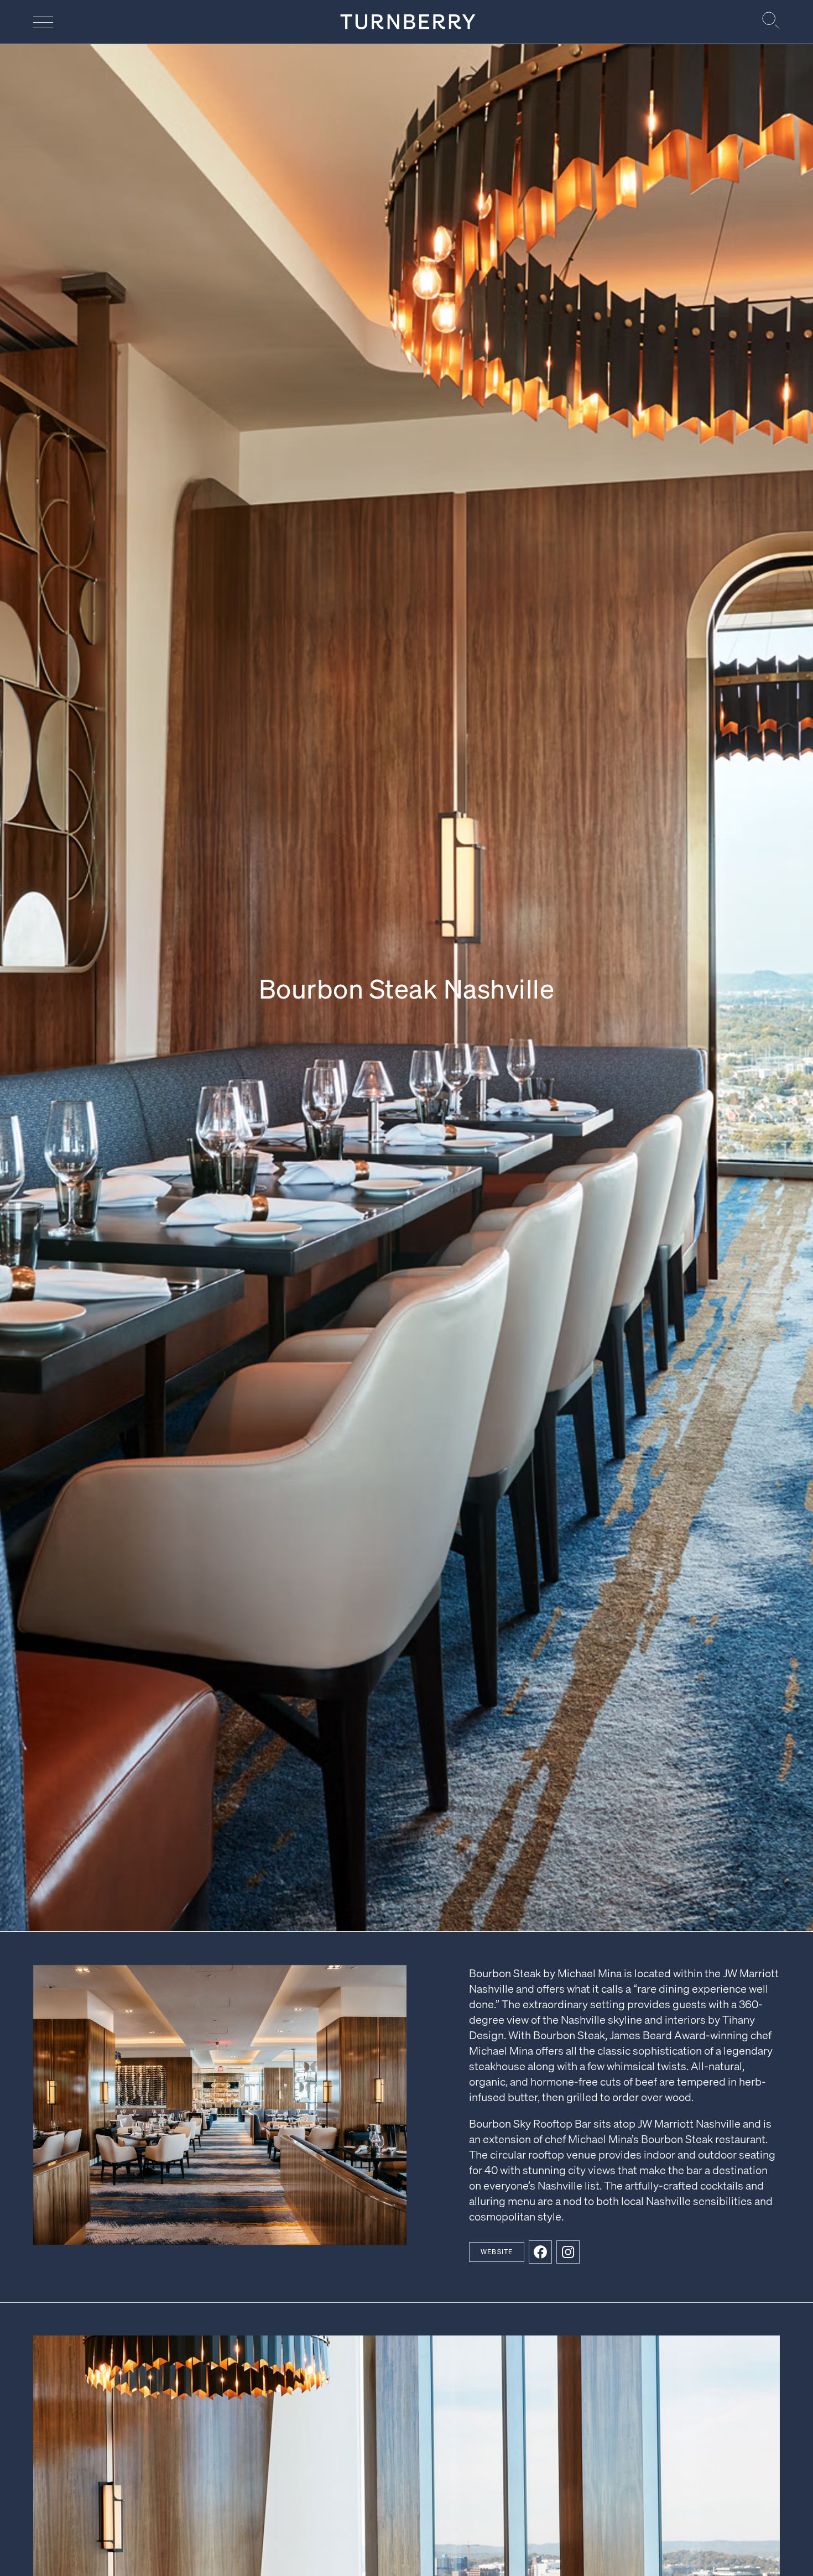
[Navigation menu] (43, 22)
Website (497, 2252)
